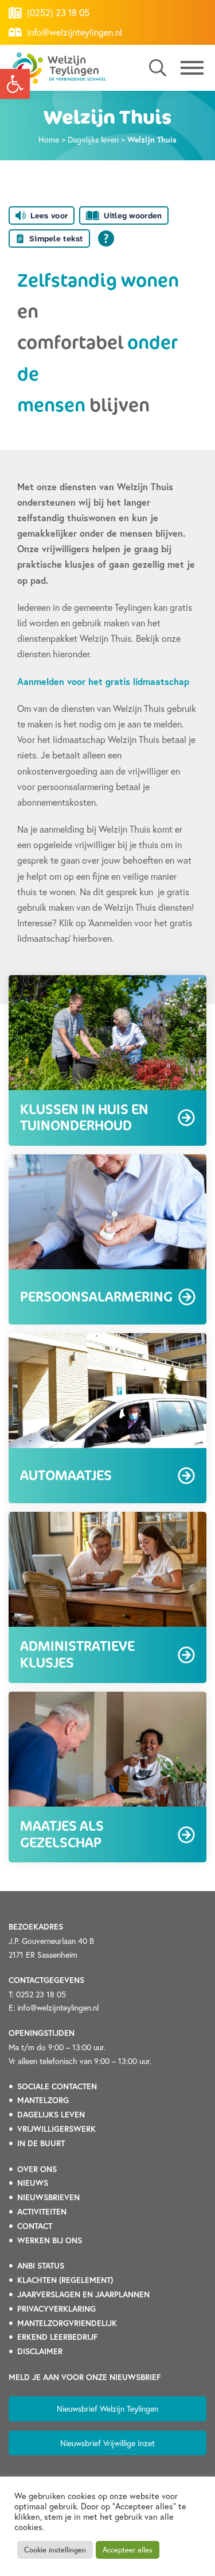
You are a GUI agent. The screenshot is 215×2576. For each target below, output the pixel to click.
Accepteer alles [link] (128, 2550)
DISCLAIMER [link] (40, 2351)
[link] (15, 84)
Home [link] (49, 139)
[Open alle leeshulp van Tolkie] (106, 238)
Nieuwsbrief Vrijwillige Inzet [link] (107, 2443)
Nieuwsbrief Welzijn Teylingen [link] (107, 2408)
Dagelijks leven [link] (93, 139)
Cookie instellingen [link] (55, 2550)
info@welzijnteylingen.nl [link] (73, 32)
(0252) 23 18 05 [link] (57, 12)
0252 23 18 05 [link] (41, 1994)
